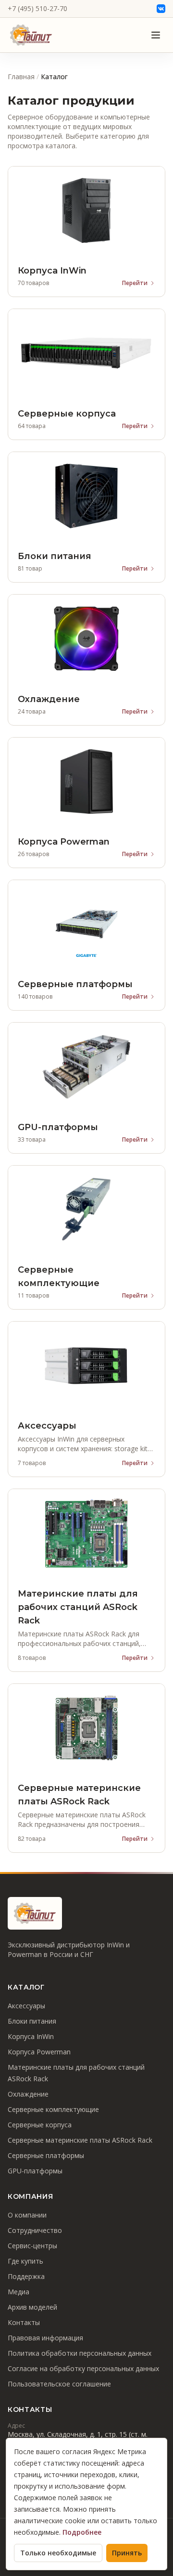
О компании (27, 2215)
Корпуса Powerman (39, 2052)
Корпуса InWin (31, 2036)
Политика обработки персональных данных (80, 2353)
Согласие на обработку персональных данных (83, 2368)
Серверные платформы (46, 2155)
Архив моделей (32, 2307)
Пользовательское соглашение (59, 2384)
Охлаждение (28, 2094)
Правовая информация (45, 2338)
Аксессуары (26, 2006)
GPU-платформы (35, 2171)
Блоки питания (32, 2021)
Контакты (24, 2322)
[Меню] (156, 35)
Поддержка (26, 2276)
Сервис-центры (32, 2246)
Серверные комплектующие (53, 2109)
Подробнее (82, 2532)
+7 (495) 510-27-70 (37, 8)
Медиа (19, 2292)
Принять (127, 2553)
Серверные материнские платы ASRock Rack (80, 2140)
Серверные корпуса (40, 2125)
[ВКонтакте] (161, 9)
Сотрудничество (35, 2230)
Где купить (25, 2261)
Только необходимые (58, 2553)
